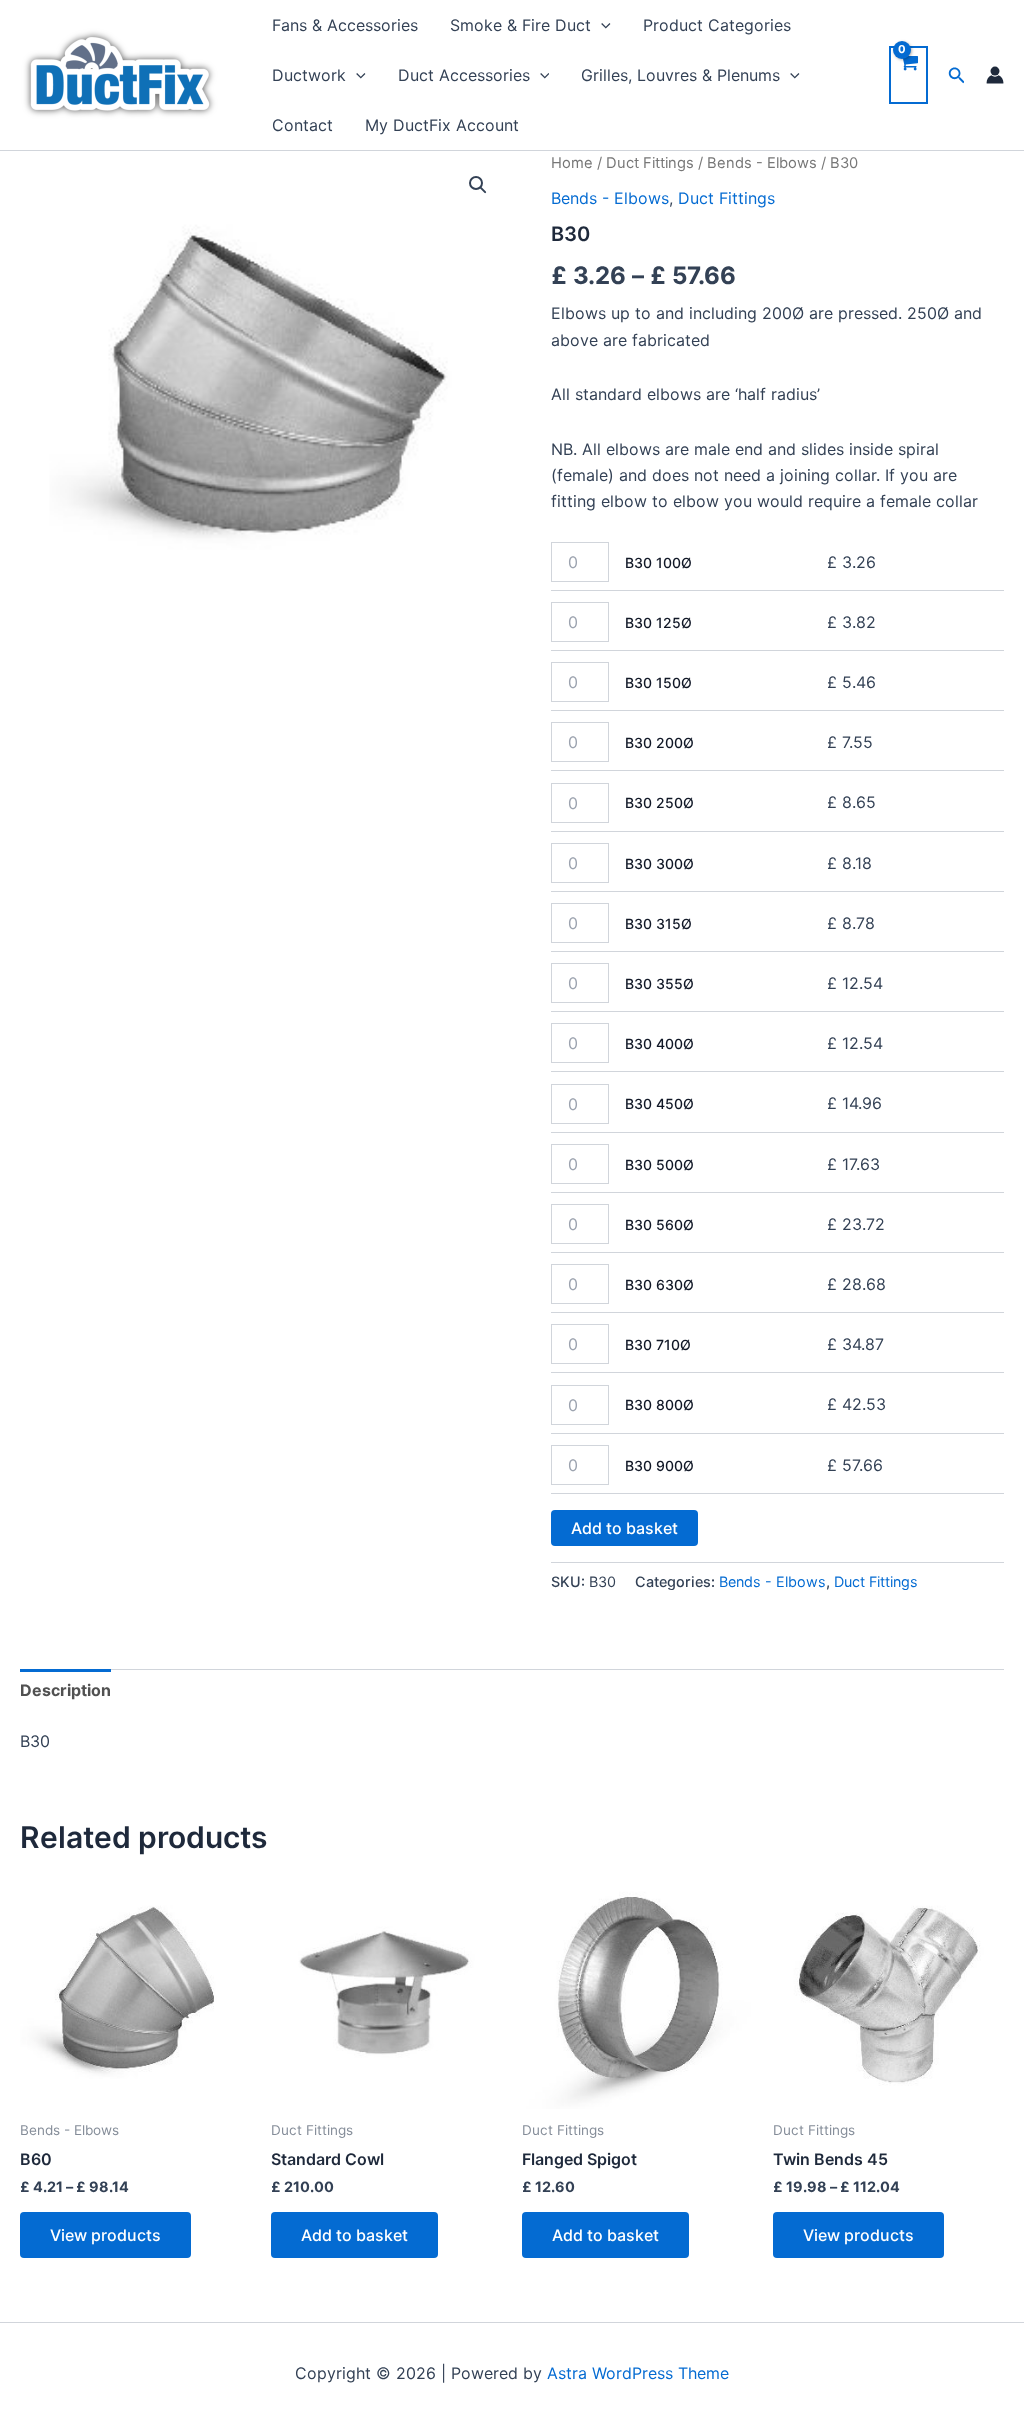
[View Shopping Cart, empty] (908, 75)
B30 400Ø (659, 1043)
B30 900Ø (659, 1465)
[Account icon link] (995, 75)
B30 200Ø (659, 742)
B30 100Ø (658, 562)
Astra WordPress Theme (638, 2373)
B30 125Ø (658, 622)
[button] (478, 185)
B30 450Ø (659, 1103)
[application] (601, 25)
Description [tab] (65, 1690)
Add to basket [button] (354, 2235)
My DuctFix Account (442, 125)
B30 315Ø (658, 923)
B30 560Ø (659, 1224)
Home (572, 163)
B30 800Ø (659, 1404)
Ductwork (309, 75)
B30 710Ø (658, 1344)
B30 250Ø (659, 802)
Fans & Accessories (345, 25)
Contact (302, 125)
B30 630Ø (659, 1284)
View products (105, 2235)
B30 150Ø (658, 682)
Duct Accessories (464, 75)
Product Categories (717, 25)
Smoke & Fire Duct (520, 25)
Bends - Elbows (762, 163)
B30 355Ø (659, 983)
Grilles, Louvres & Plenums (680, 75)
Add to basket (624, 1528)
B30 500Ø (659, 1164)
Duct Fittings (650, 163)
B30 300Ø (659, 863)
